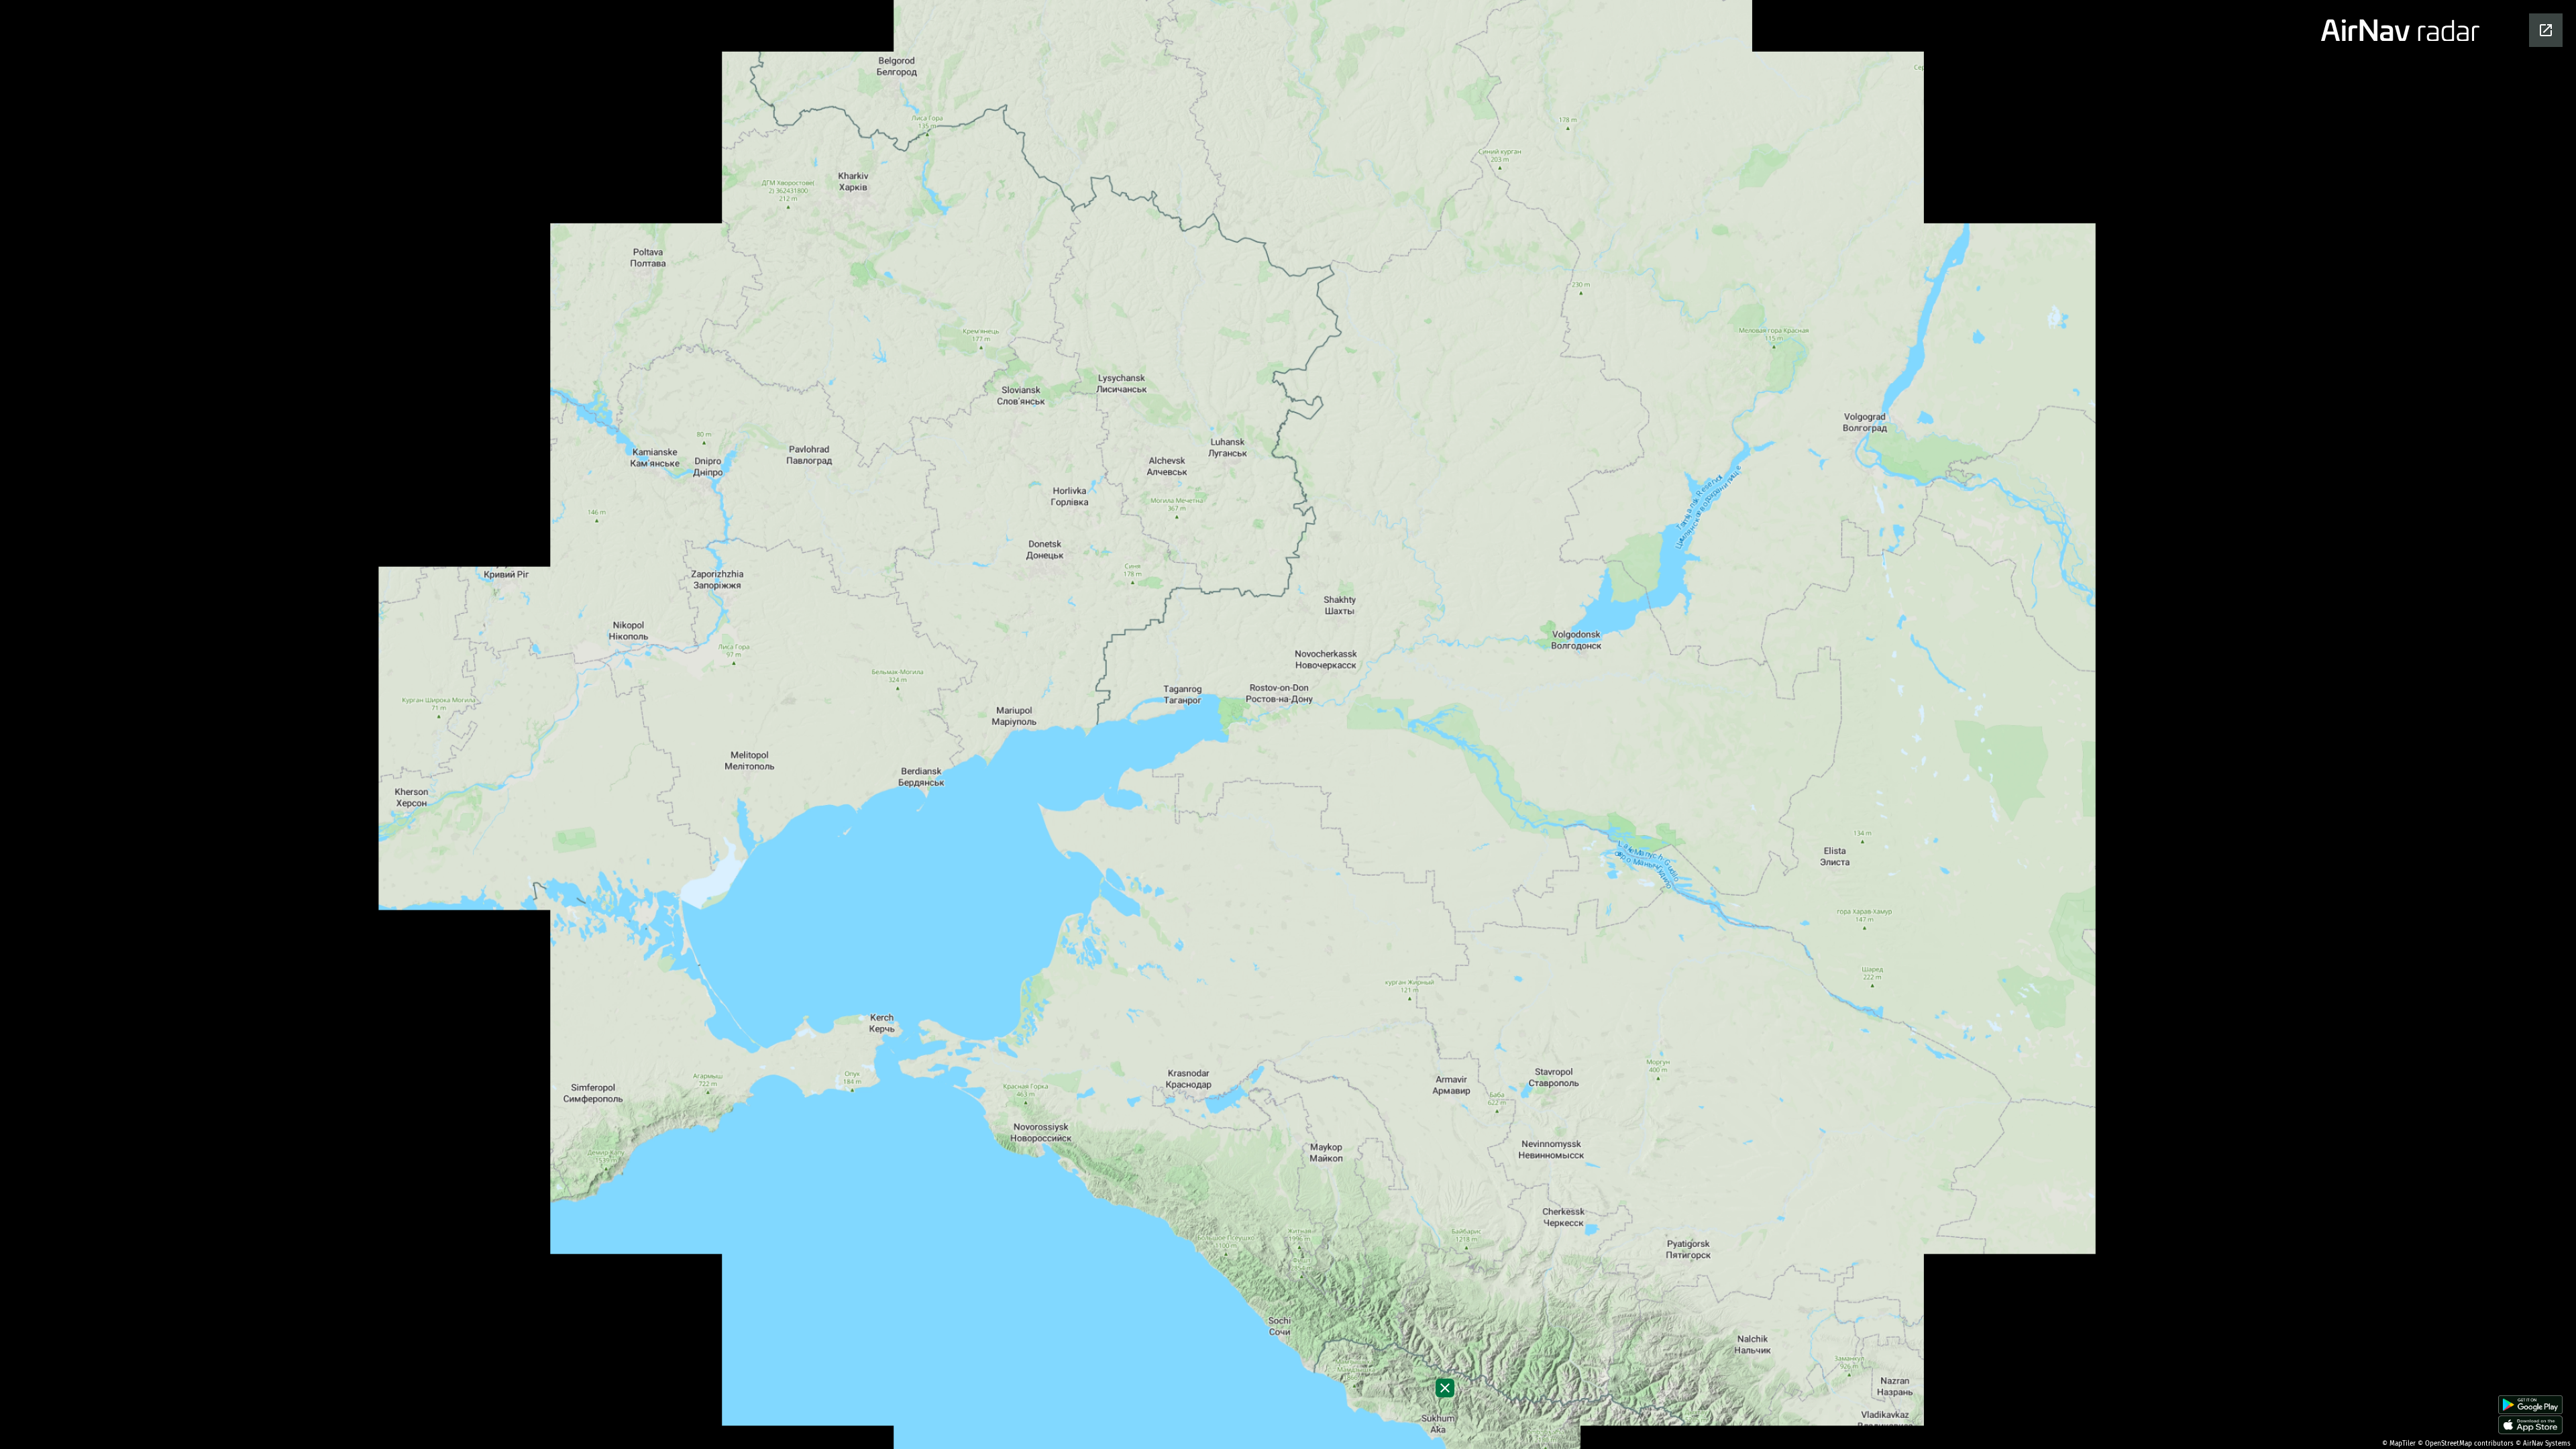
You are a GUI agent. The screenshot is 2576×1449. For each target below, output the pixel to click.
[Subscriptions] (1445, 1388)
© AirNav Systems (2543, 1444)
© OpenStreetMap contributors (2466, 1444)
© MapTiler (2399, 1444)
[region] (1288, 724)
